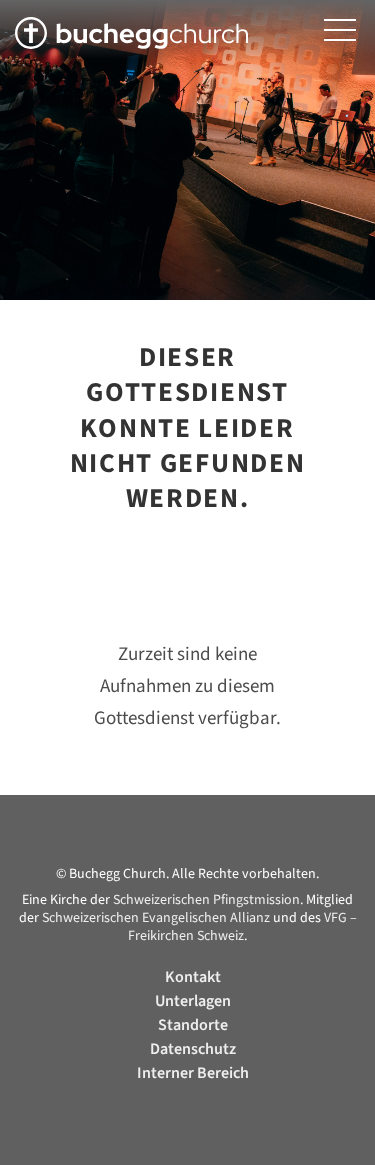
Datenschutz (193, 1049)
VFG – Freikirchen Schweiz (242, 927)
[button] (340, 30)
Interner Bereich (193, 1073)
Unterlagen (193, 1001)
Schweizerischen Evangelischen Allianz (156, 918)
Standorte (193, 1025)
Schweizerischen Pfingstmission (206, 900)
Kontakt (193, 977)
